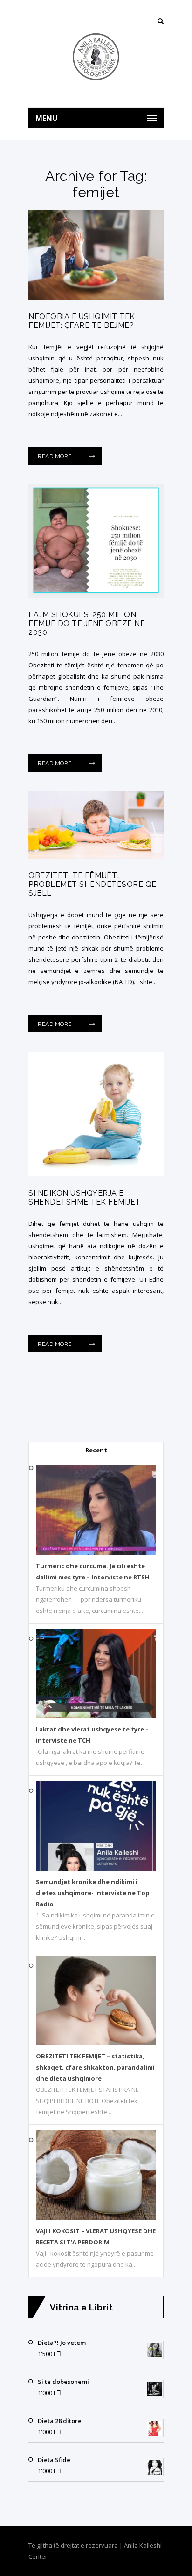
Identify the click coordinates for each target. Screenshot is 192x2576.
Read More (55, 456)
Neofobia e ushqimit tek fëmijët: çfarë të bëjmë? (82, 321)
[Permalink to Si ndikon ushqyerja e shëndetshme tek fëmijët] (96, 1174)
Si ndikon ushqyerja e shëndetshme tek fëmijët (85, 1198)
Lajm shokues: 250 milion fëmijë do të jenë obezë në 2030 (87, 623)
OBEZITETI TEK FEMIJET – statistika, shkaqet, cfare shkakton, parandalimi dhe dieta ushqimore (95, 2067)
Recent (96, 1450)
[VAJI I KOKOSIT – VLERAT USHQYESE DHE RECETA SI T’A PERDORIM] (96, 2218)
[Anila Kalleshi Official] (96, 57)
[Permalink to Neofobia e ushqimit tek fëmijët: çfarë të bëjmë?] (96, 297)
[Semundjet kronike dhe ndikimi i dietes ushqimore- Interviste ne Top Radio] (96, 1869)
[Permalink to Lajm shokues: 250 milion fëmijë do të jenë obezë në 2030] (96, 595)
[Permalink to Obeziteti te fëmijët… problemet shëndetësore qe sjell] (96, 856)
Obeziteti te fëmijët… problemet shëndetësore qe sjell (93, 884)
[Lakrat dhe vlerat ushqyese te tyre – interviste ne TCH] (96, 1716)
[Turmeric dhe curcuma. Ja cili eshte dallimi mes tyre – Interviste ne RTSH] (96, 1553)
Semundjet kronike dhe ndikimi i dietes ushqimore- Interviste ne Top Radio (93, 1893)
